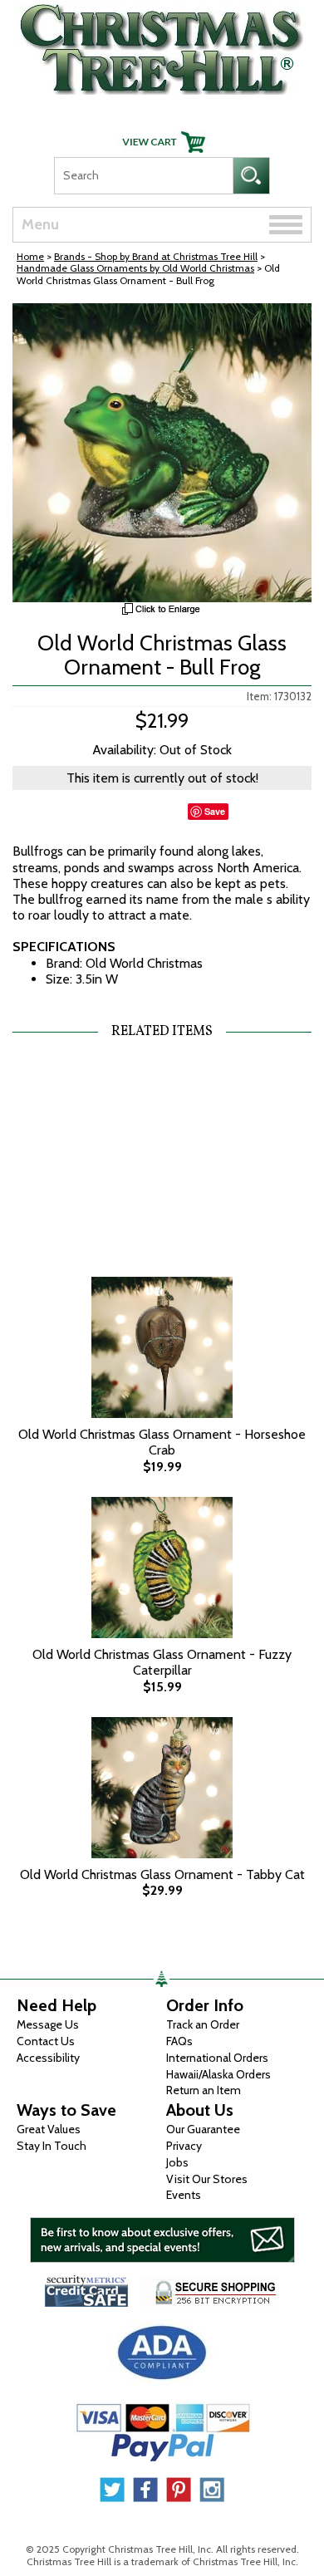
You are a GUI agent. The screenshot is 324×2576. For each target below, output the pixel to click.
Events (184, 2195)
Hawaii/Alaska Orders (218, 2074)
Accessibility (48, 2058)
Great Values (49, 2129)
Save (215, 811)
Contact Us (46, 2041)
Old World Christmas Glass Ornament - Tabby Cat (162, 1874)
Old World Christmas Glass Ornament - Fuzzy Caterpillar (162, 1662)
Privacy (184, 2146)
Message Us (48, 2024)
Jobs (177, 2162)
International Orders (217, 2058)
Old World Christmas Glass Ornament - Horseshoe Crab (162, 1442)
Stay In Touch (52, 2146)
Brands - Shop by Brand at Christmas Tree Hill (156, 256)
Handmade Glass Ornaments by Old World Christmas (135, 268)
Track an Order (203, 2024)
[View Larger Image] (162, 453)
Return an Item (204, 2090)
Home (30, 256)
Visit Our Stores (207, 2179)
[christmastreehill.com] (162, 45)
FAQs (179, 2041)
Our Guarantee (203, 2129)
